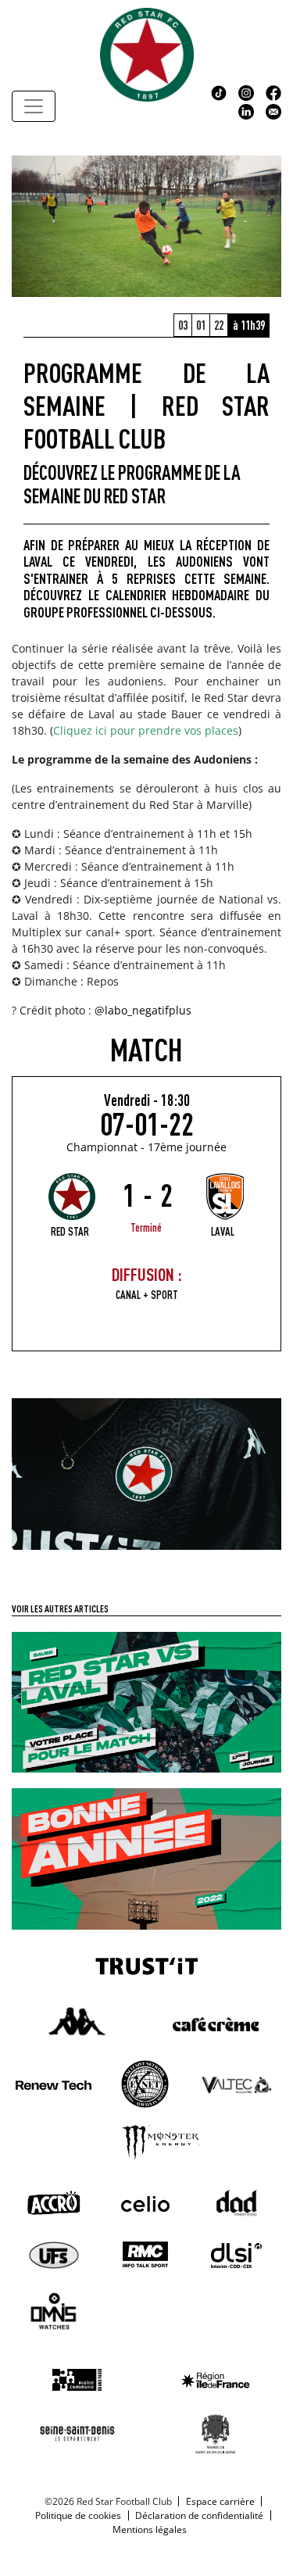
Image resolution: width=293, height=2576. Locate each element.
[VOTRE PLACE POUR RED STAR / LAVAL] (146, 1701)
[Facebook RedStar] (273, 91)
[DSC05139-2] (146, 1472)
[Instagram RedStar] (246, 91)
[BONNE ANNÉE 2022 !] (146, 1858)
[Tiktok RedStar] (219, 91)
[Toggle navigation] (34, 106)
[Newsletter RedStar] (273, 110)
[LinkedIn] (246, 110)
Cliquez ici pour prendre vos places (146, 730)
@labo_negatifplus (143, 1010)
